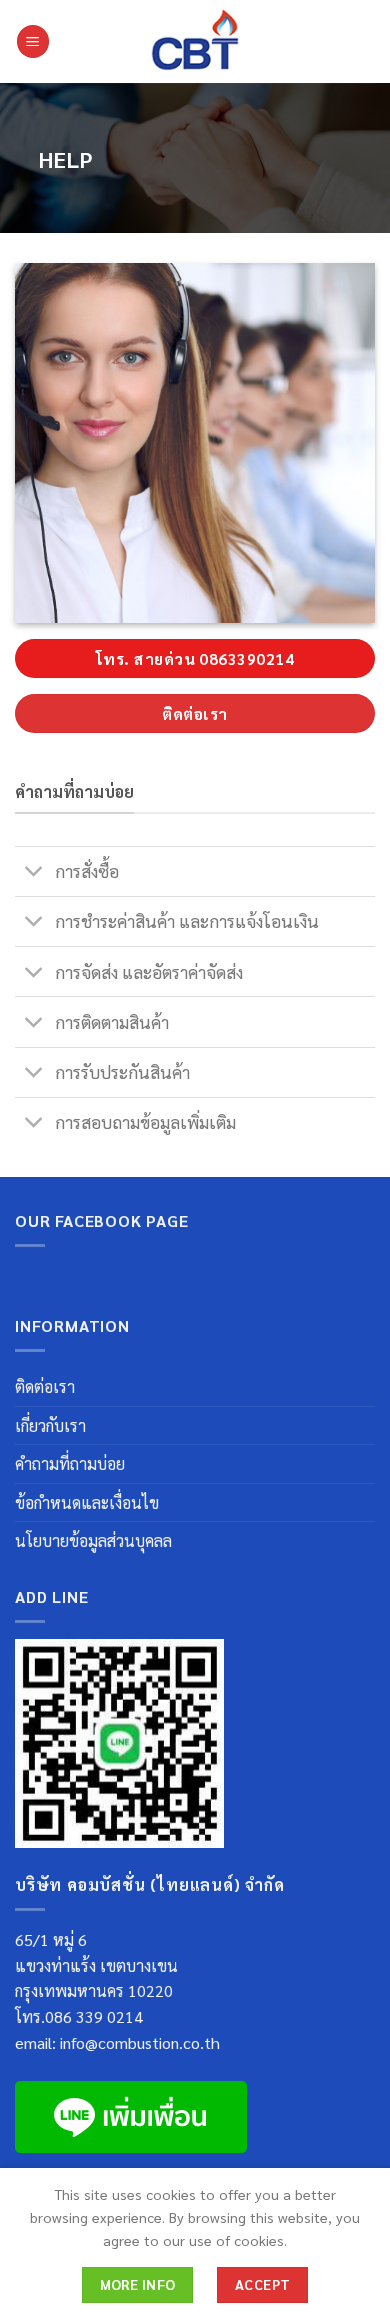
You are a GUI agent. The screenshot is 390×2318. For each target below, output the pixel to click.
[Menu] (33, 41)
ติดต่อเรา (45, 1386)
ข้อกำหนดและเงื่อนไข (87, 1502)
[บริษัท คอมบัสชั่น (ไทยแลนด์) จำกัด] (195, 41)
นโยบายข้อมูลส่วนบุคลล (93, 1540)
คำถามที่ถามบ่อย (70, 1463)
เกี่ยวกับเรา (50, 1425)
